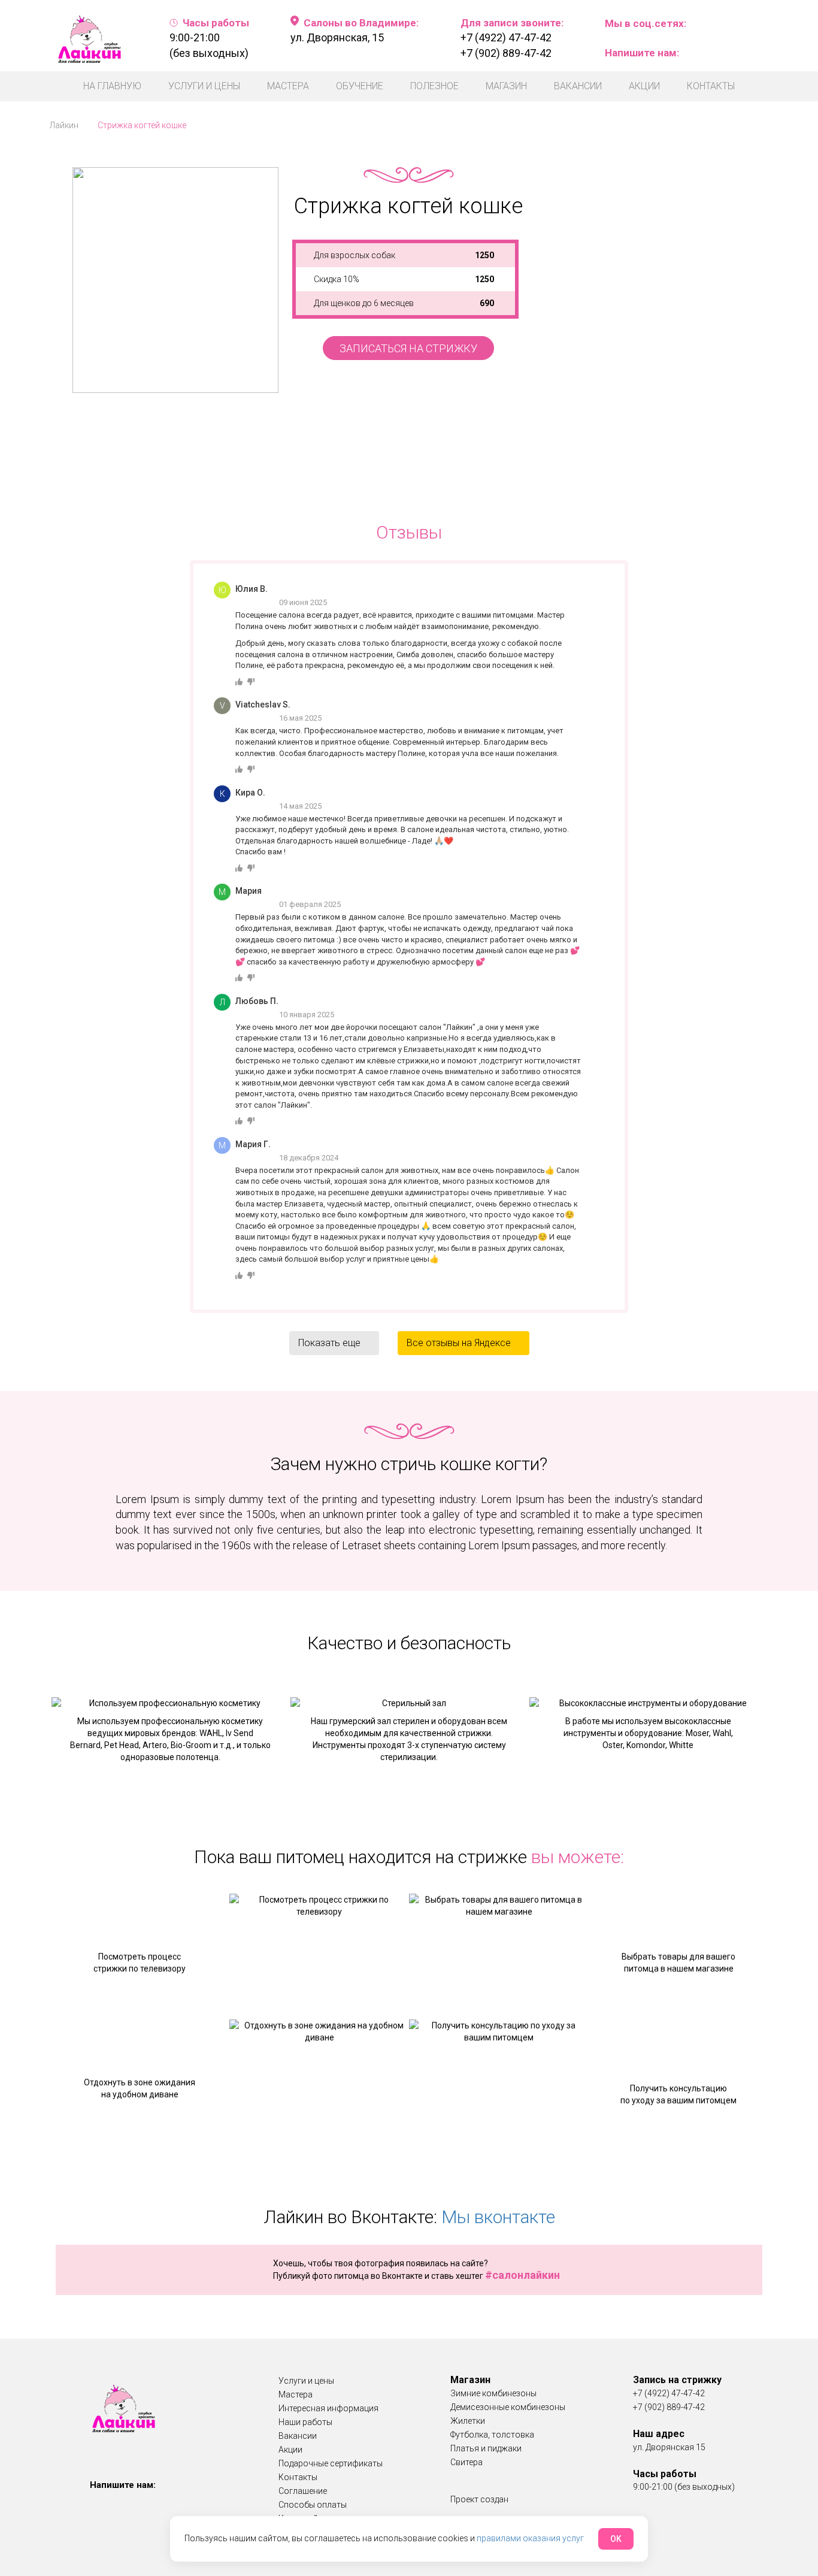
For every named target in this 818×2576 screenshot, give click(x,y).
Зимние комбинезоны (493, 2393)
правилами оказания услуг (530, 2538)
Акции (644, 86)
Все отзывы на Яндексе (463, 1343)
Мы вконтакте (498, 2217)
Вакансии (578, 86)
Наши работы (305, 2422)
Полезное (434, 86)
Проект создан (479, 2499)
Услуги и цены (204, 86)
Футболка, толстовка (492, 2435)
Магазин (506, 86)
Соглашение (303, 2491)
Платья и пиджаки (486, 2448)
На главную (112, 86)
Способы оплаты (313, 2505)
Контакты (711, 86)
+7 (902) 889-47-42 (506, 53)
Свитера (466, 2462)
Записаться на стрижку (408, 348)
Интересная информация (328, 2408)
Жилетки (468, 2421)
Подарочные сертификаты (331, 2463)
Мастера (288, 86)
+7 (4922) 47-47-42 (506, 37)
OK (616, 2539)
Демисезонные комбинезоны (508, 2407)
